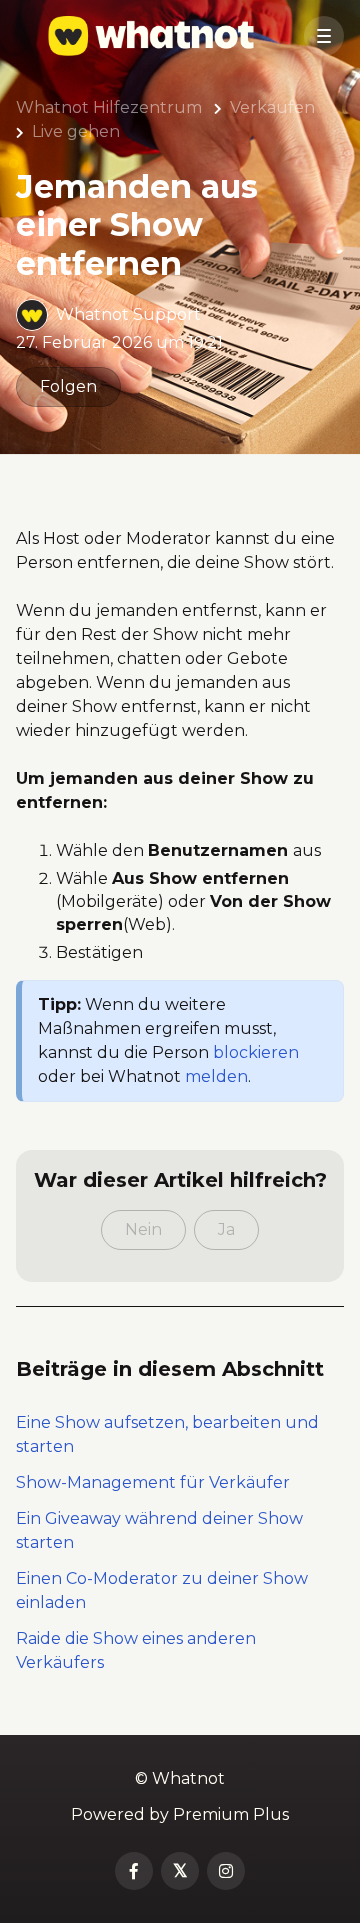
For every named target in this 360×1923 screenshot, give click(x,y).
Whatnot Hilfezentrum (109, 107)
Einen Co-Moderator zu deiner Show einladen (162, 1590)
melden (216, 1076)
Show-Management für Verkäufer (153, 1482)
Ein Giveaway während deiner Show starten (159, 1530)
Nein (143, 1229)
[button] (324, 36)
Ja (226, 1229)
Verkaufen (272, 107)
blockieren (256, 1052)
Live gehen (76, 131)
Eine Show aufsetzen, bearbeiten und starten (167, 1434)
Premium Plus (231, 1814)
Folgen (68, 386)
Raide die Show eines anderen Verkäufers (136, 1650)
